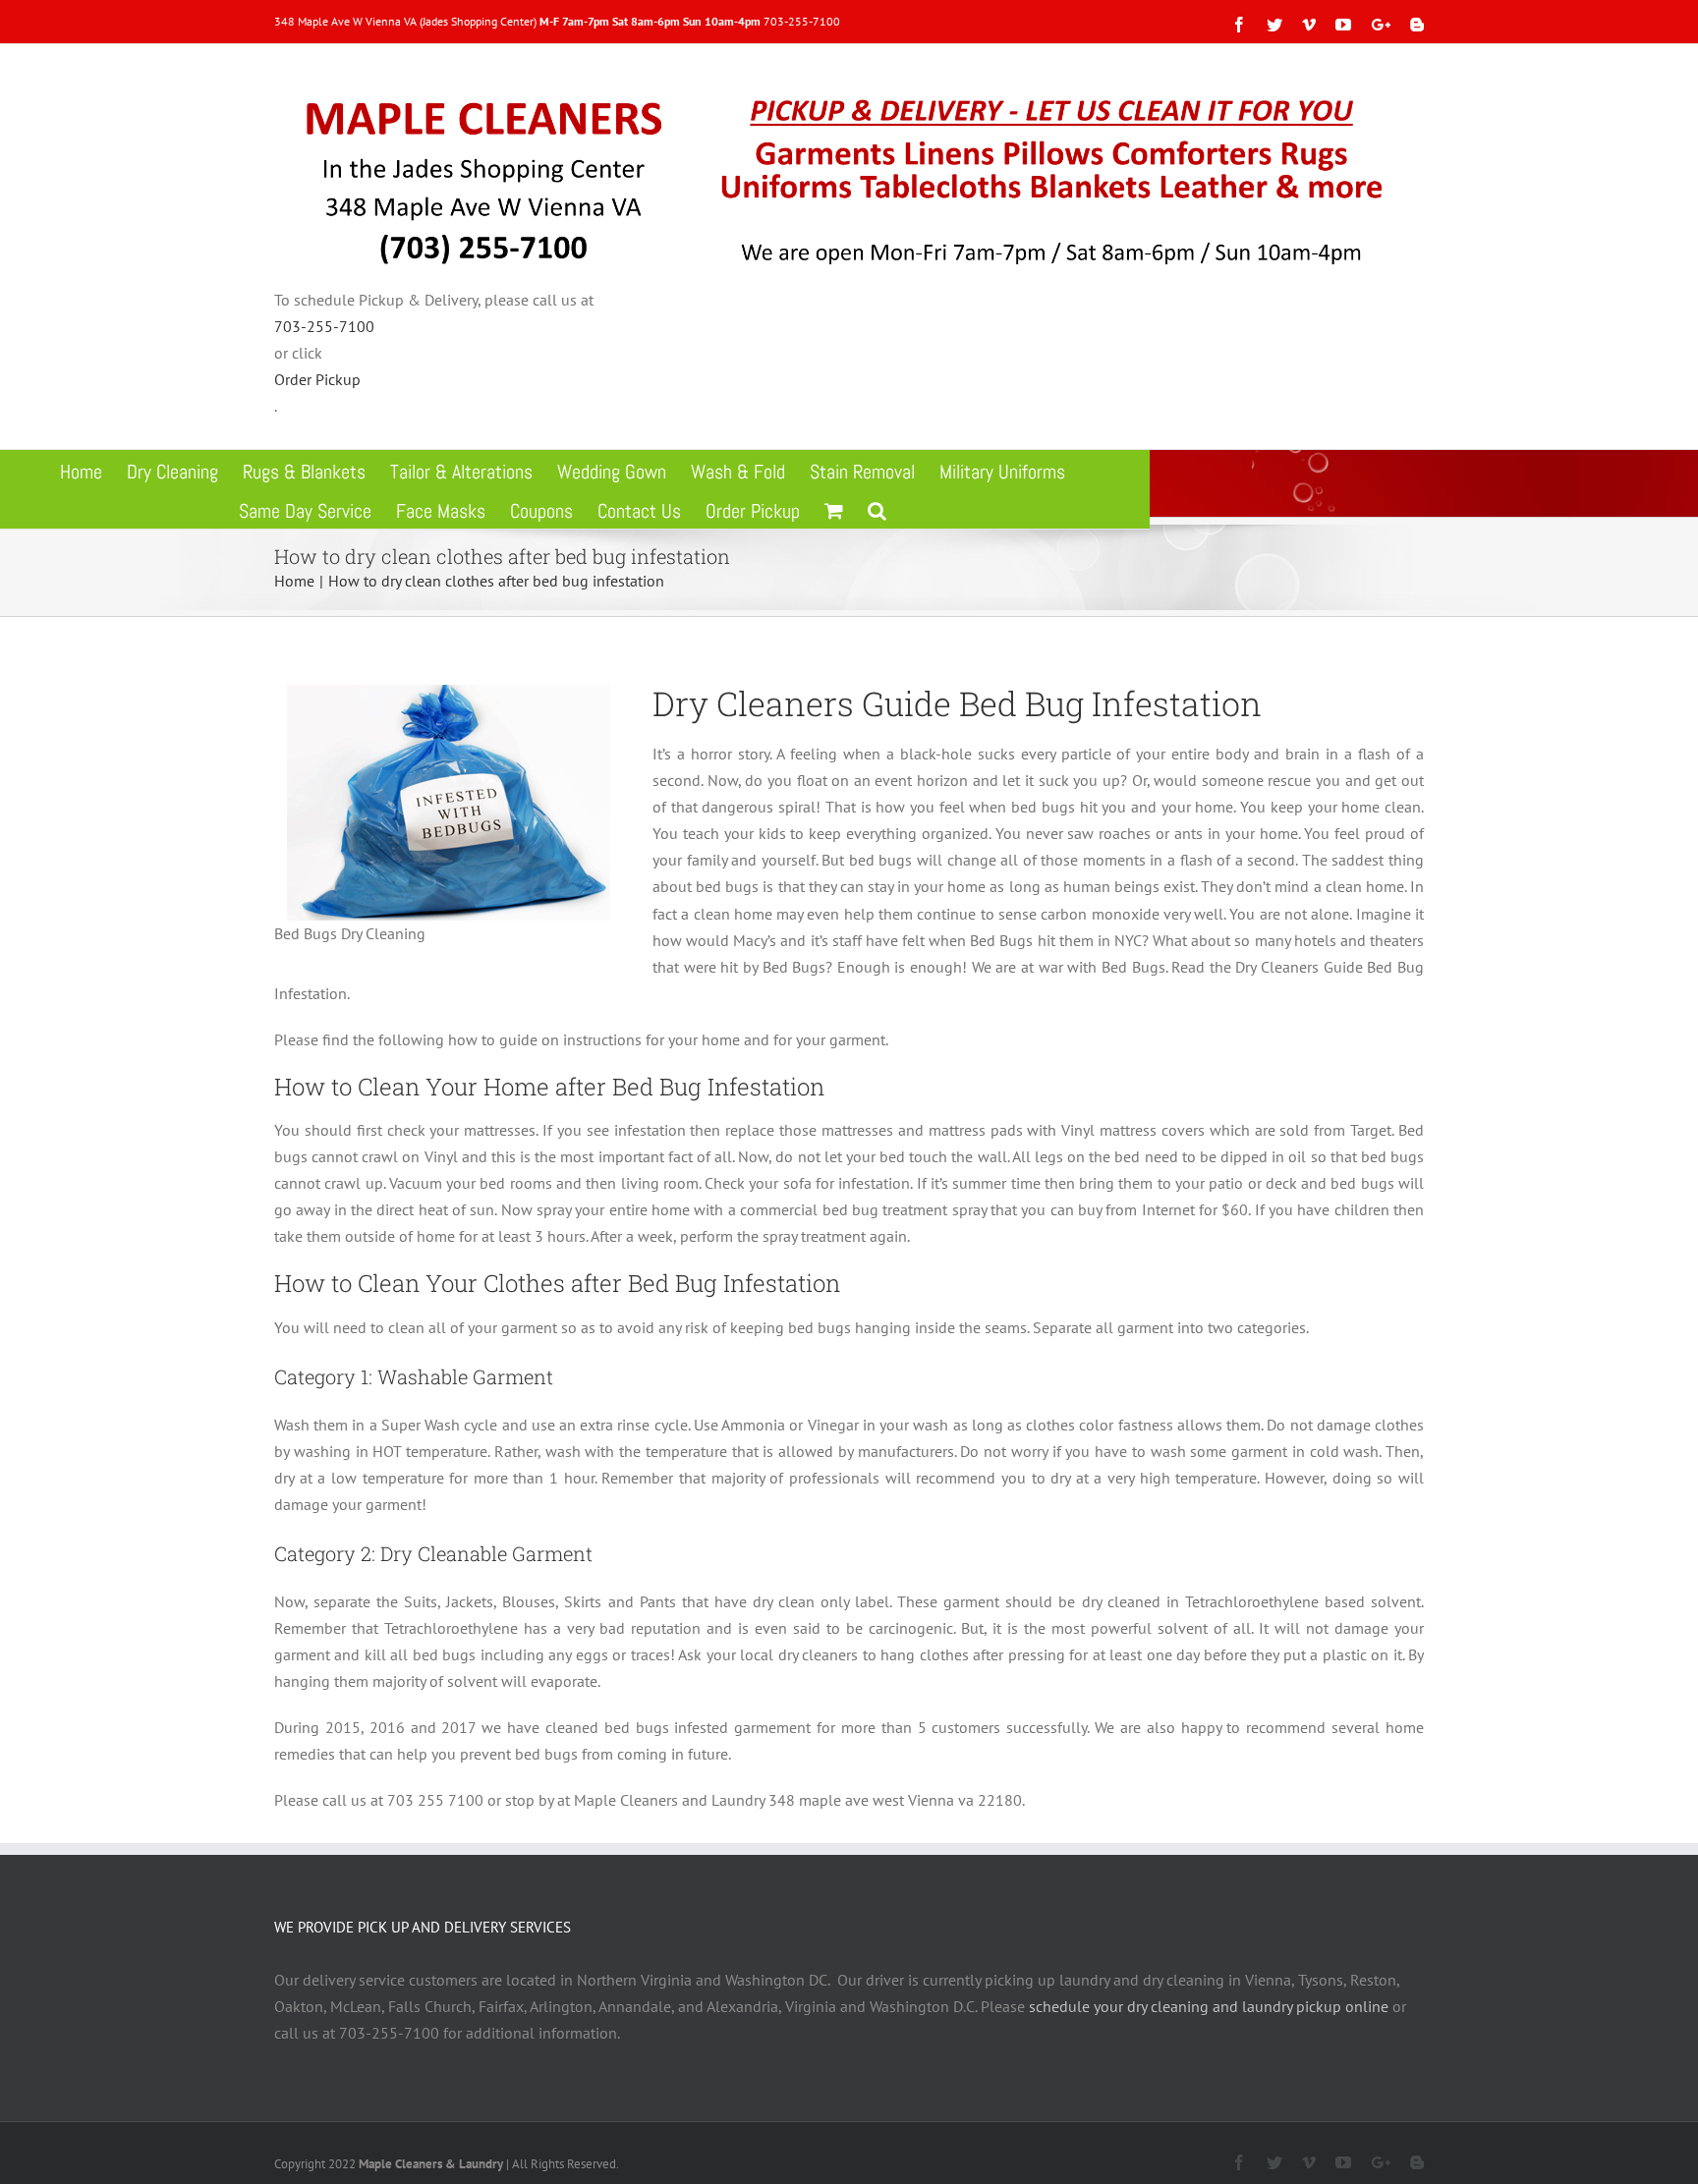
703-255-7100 (324, 326)
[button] (877, 509)
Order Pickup (317, 379)
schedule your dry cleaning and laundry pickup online (1209, 2006)
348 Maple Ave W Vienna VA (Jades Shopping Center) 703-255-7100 (557, 21)
